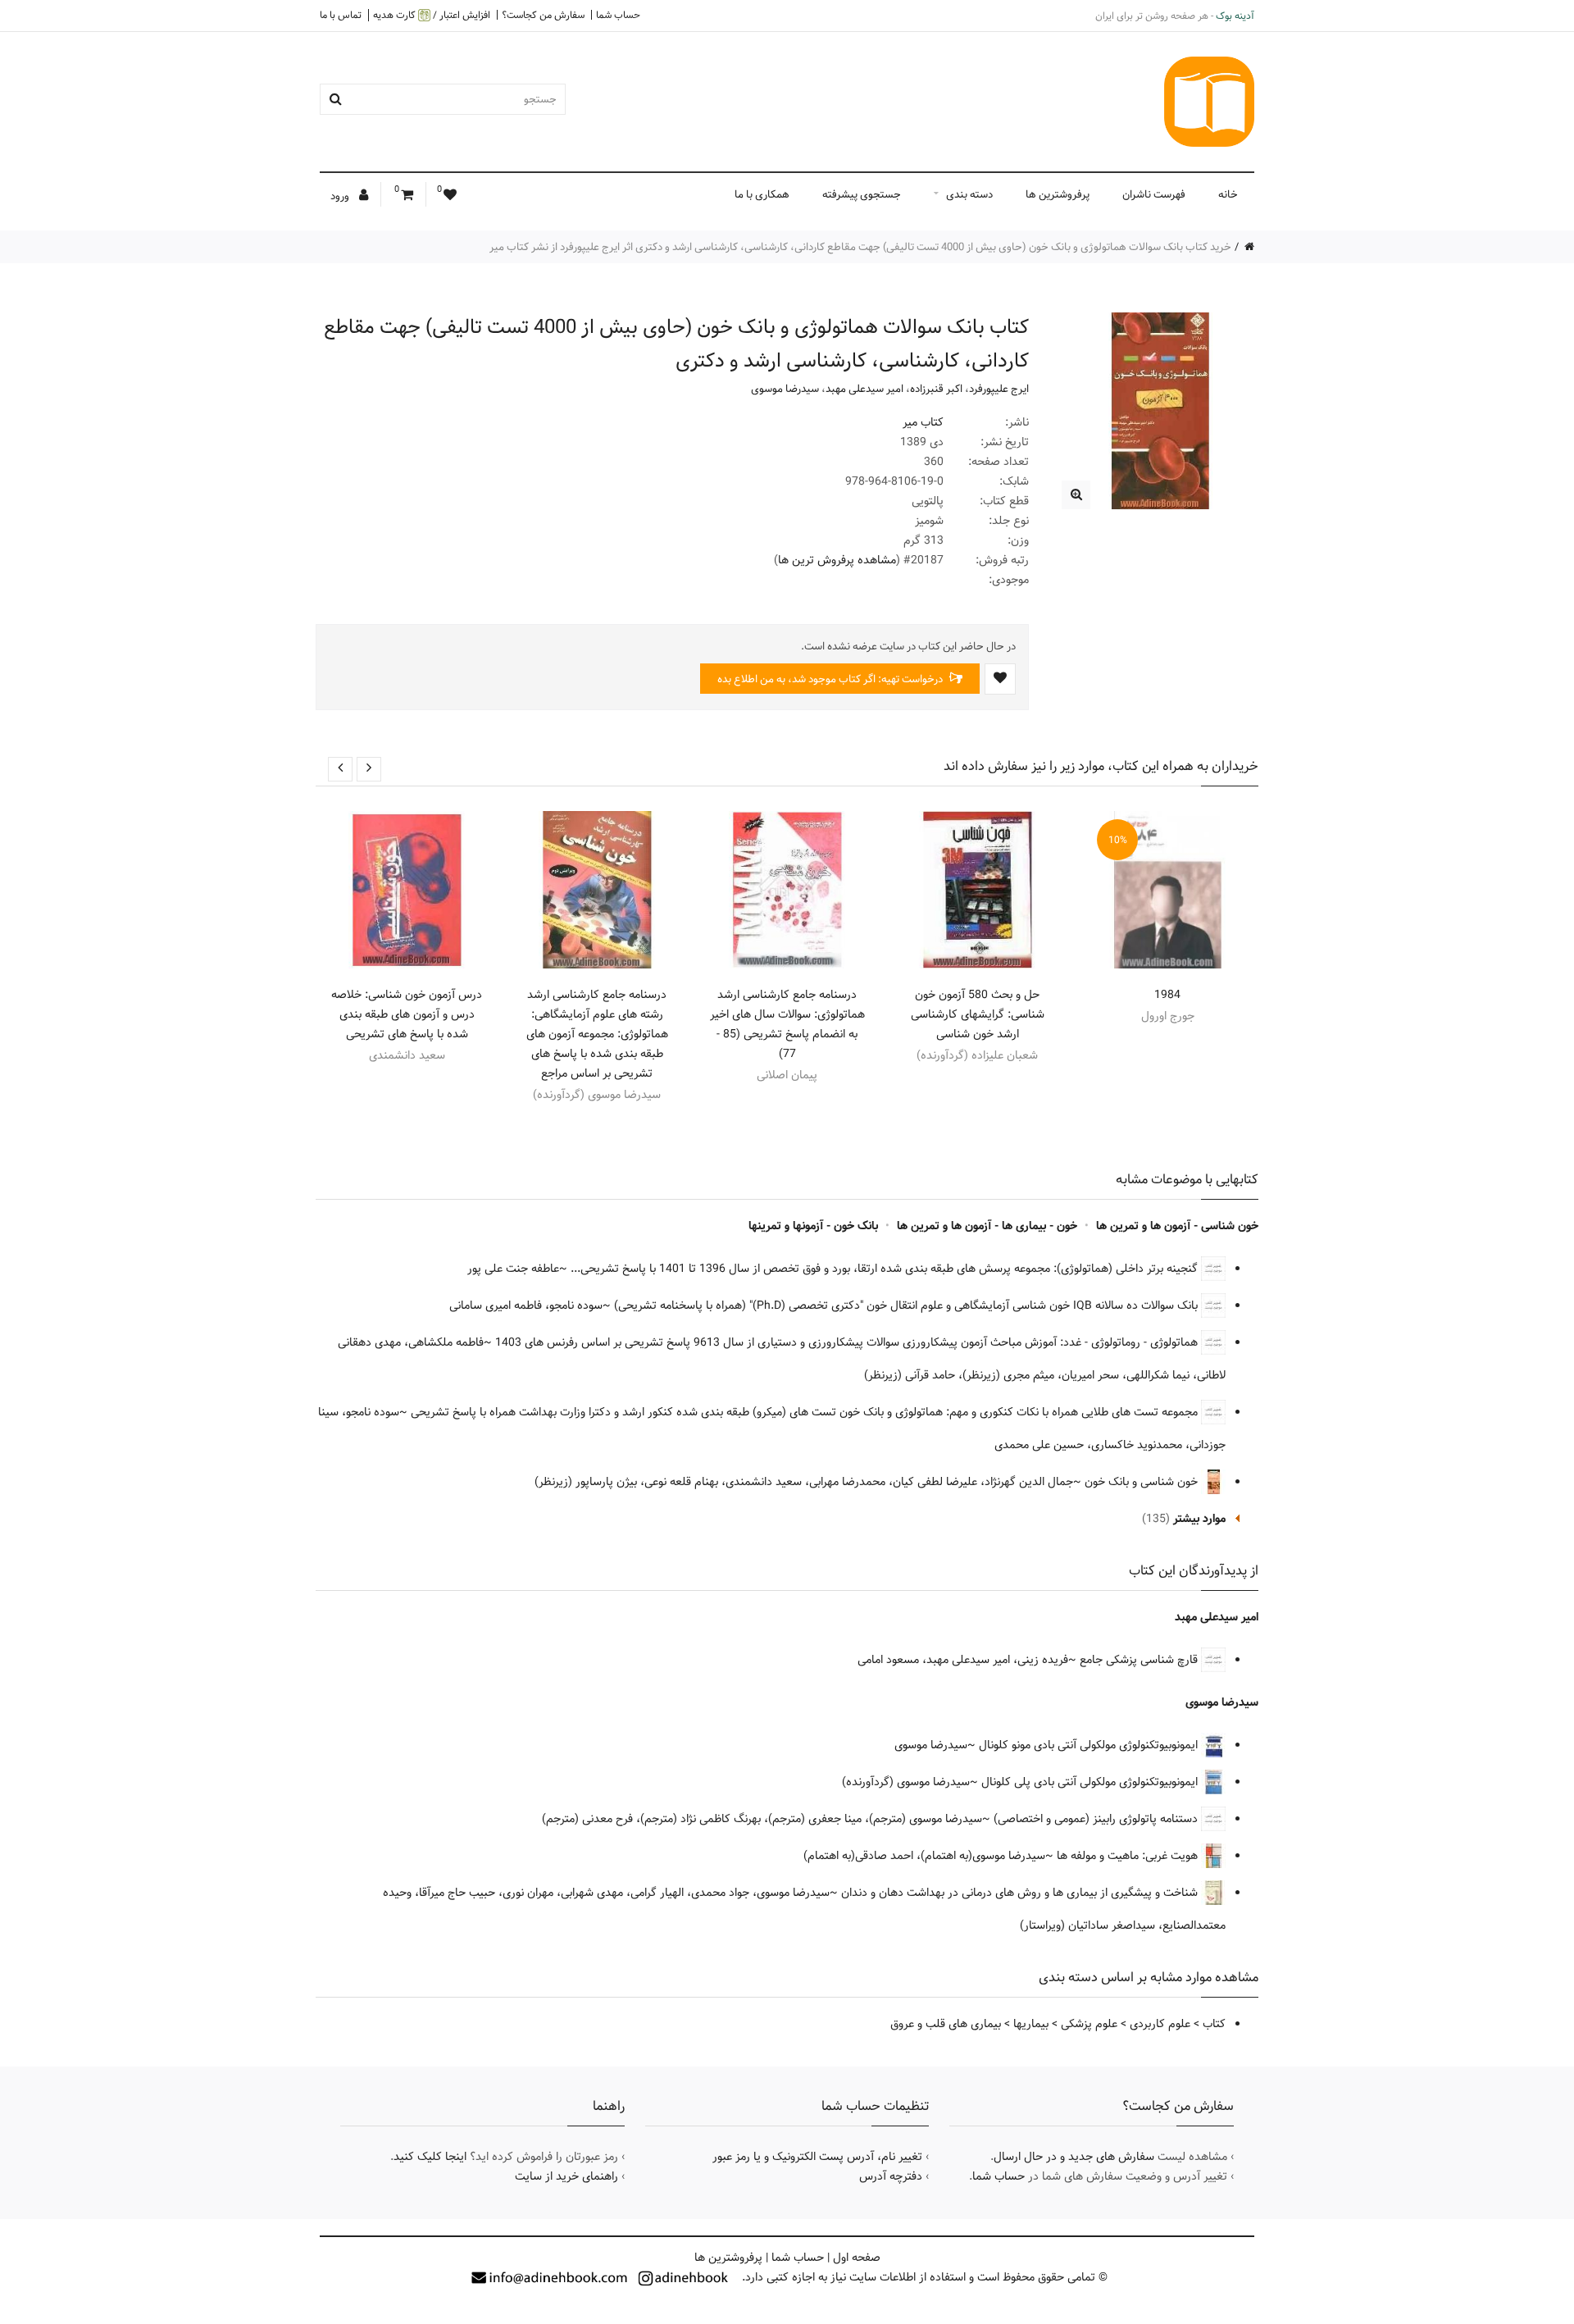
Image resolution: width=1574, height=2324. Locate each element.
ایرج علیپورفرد (999, 389)
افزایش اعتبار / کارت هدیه (432, 15)
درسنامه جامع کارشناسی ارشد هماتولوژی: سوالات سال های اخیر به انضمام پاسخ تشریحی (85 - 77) (787, 1024)
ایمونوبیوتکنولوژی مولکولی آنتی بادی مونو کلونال (1090, 1745)
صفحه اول (857, 2258)
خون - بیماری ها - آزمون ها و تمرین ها (987, 1226)
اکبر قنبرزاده (936, 389)
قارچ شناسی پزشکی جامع (1140, 1660)
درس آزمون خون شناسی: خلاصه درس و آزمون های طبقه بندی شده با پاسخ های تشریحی (407, 1014)
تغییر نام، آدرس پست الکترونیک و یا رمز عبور (817, 2157)
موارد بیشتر (1199, 1519)
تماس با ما (341, 15)
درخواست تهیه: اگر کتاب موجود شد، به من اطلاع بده (831, 679)
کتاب (1214, 2024)
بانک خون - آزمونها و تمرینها (813, 1226)
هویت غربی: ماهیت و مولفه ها (1129, 1856)
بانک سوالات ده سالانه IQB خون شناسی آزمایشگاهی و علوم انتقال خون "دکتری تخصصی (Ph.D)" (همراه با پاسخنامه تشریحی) (908, 1306)
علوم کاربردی (1160, 2024)
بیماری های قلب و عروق (946, 2024)
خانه (1228, 194)
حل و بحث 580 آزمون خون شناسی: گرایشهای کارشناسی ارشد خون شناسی (978, 1014)
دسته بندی (969, 194)
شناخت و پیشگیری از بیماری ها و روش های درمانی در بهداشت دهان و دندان (1021, 1893)
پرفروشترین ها (1058, 194)
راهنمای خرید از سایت (566, 2176)
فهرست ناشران (1154, 194)
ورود (341, 196)
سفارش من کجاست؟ (543, 15)
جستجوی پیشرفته (862, 194)
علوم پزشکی (1089, 2024)
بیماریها (1031, 2024)
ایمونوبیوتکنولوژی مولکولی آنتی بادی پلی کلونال (1091, 1782)
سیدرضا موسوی (785, 389)
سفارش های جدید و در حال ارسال (1074, 2157)
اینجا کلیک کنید (430, 2157)
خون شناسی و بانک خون (1143, 1482)
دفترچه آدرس (891, 2176)
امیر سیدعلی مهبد (864, 389)
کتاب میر (923, 422)
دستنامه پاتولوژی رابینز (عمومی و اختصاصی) (1097, 1819)
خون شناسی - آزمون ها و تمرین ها (1177, 1226)
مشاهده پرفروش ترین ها (837, 560)
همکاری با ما (762, 194)
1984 (1167, 995)
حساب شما (618, 15)
